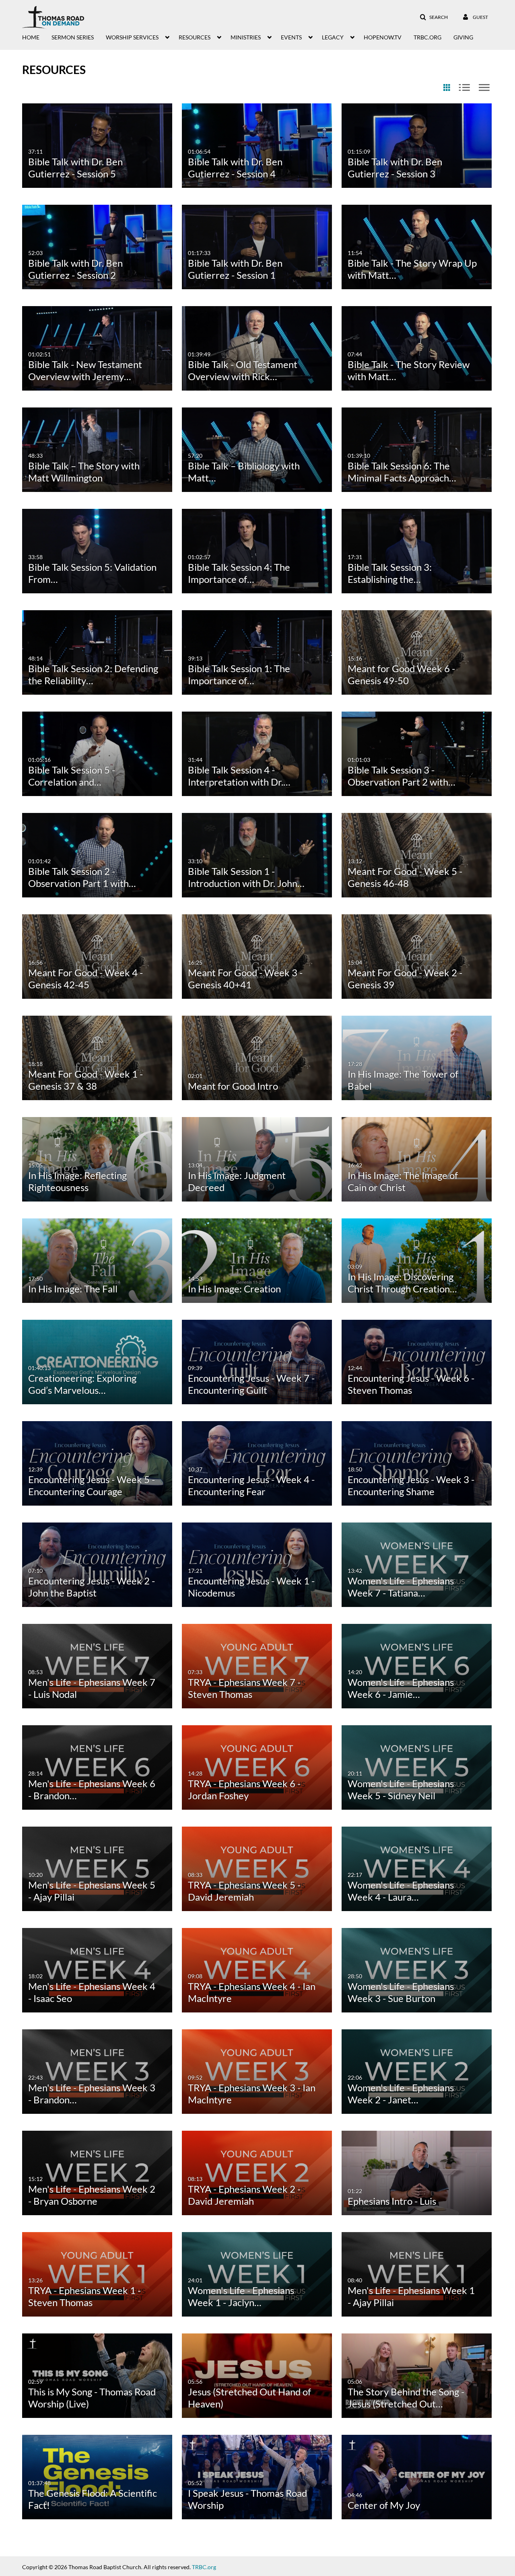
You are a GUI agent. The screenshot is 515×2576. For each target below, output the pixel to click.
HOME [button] (31, 37)
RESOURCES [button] (195, 37)
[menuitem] (37, 37)
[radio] (447, 88)
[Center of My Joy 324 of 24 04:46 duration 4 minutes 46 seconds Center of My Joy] (417, 2476)
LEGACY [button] (333, 37)
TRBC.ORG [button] (427, 37)
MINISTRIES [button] (246, 37)
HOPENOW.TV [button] (383, 37)
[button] (434, 17)
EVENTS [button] (291, 37)
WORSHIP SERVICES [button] (132, 37)
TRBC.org (204, 2567)
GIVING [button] (463, 37)
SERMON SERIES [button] (73, 37)
